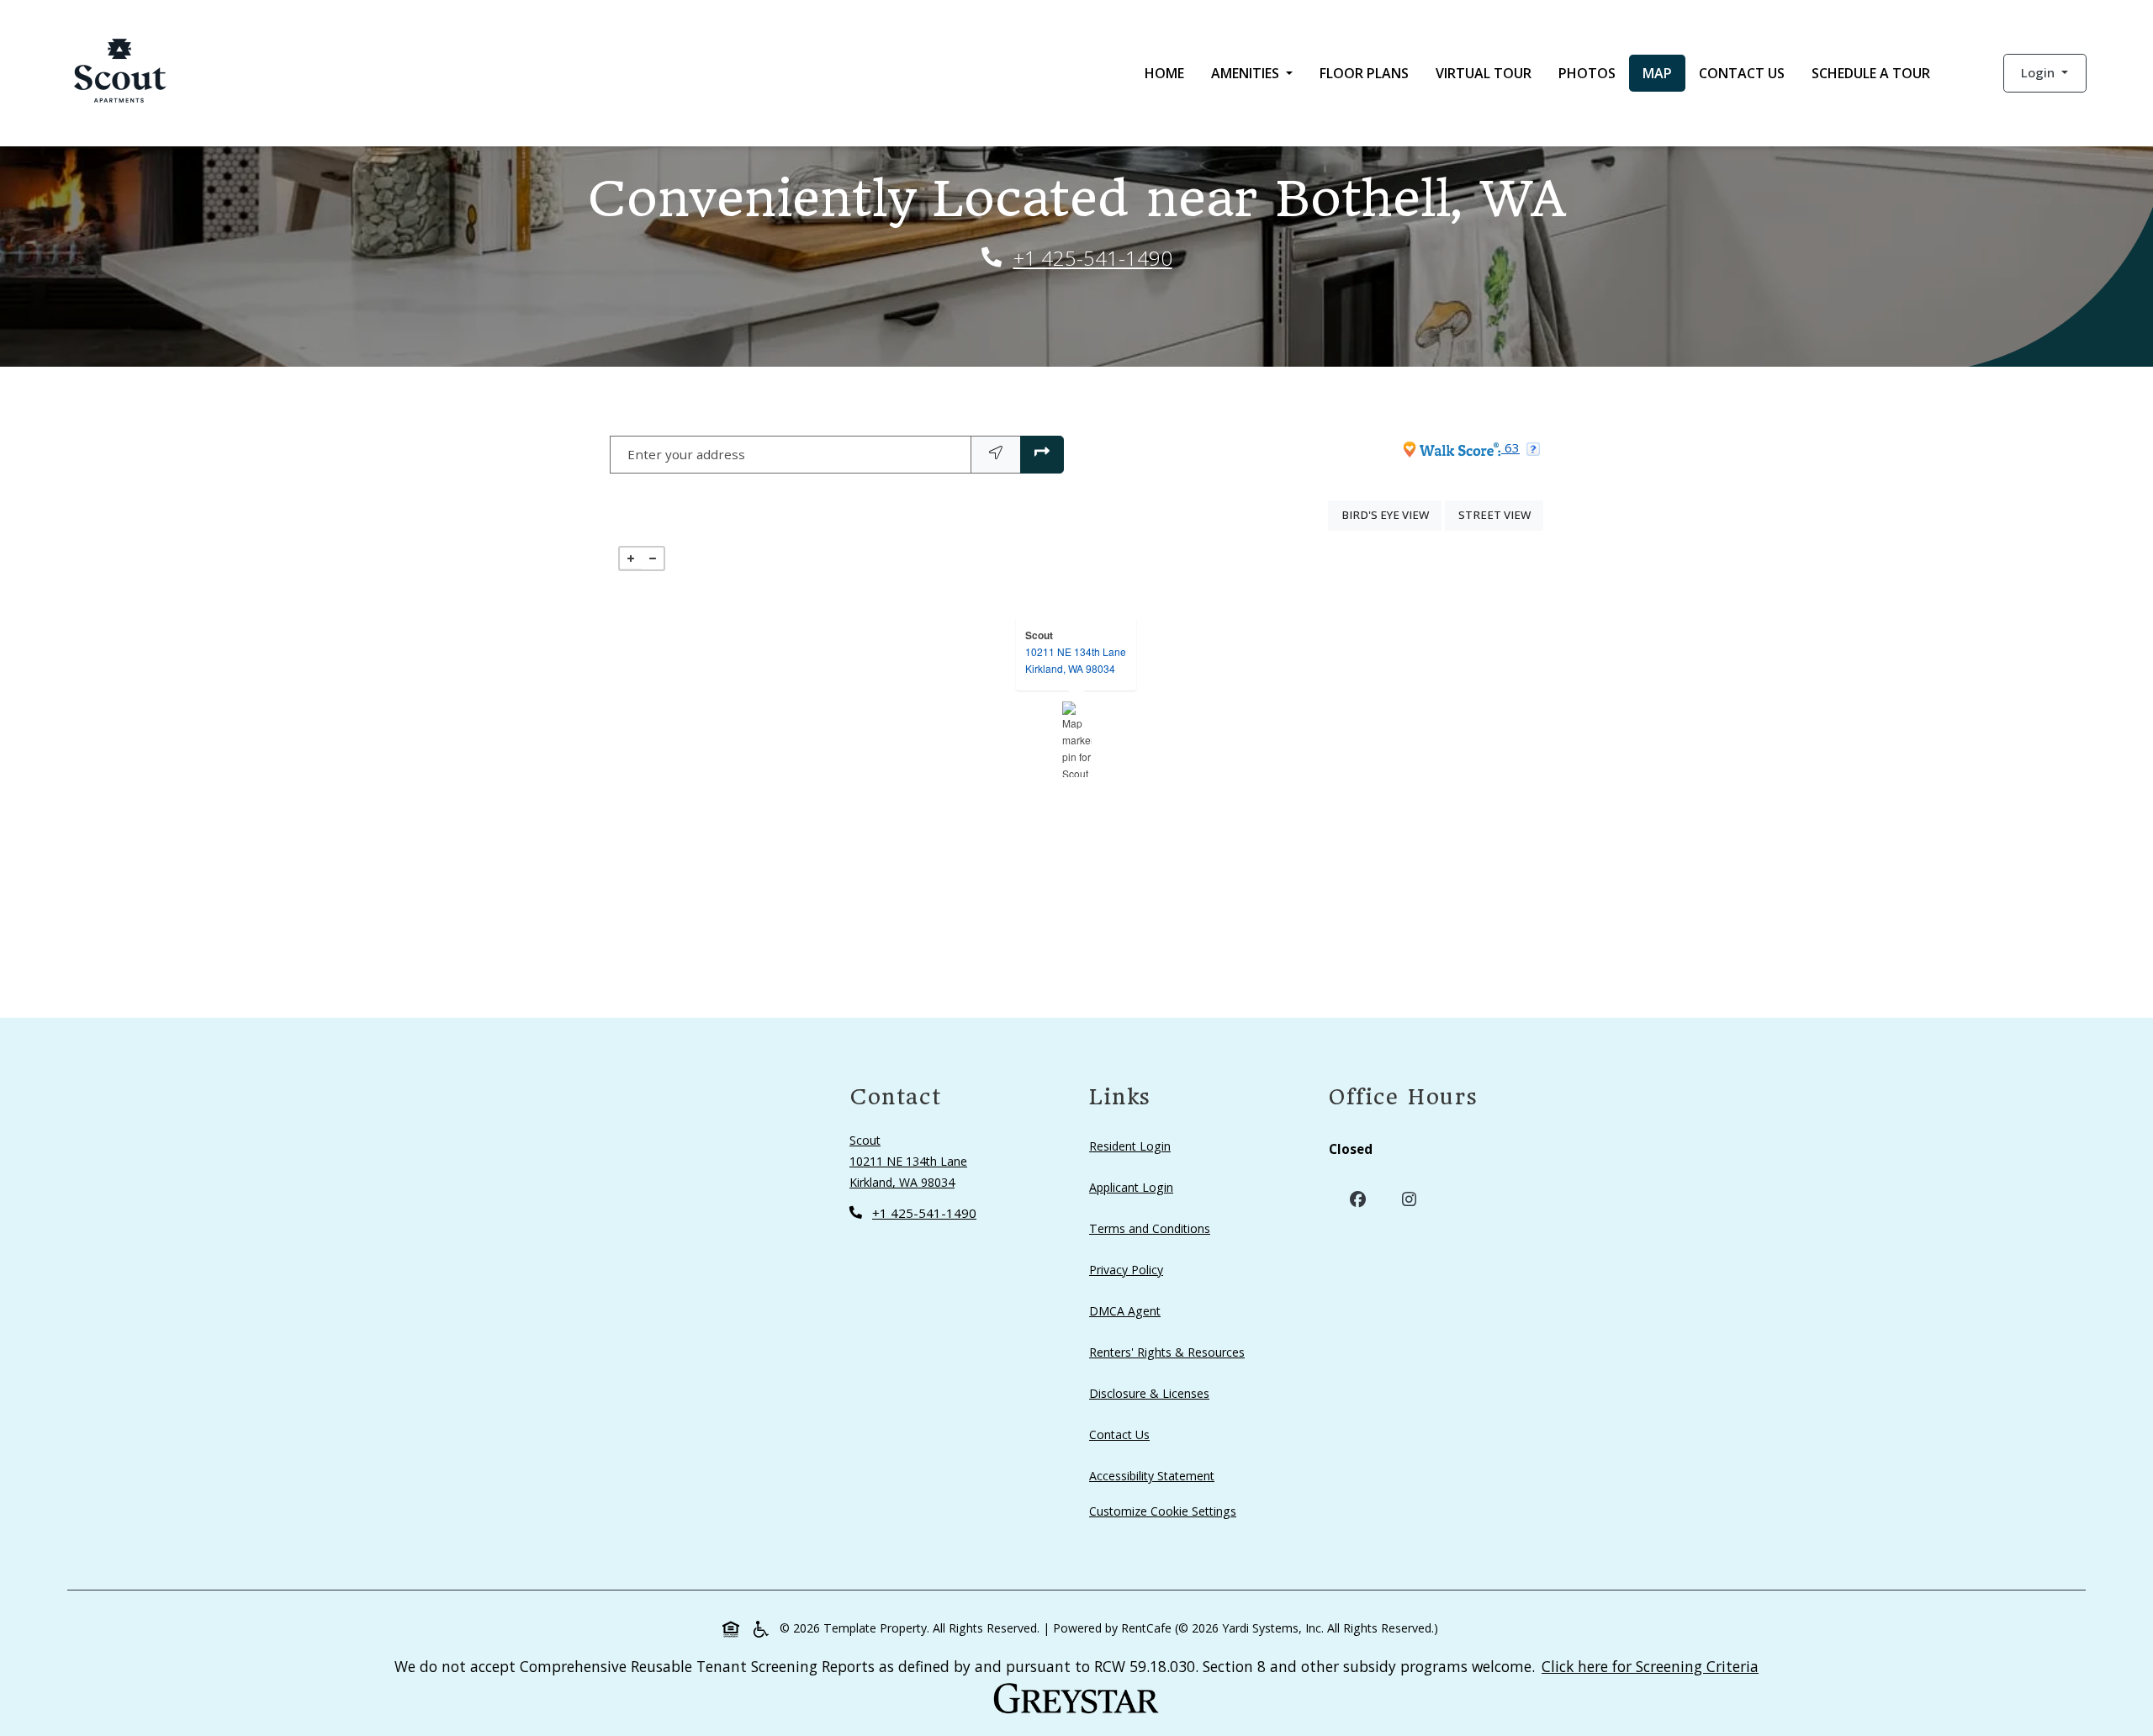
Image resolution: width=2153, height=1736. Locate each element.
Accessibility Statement (1155, 1475)
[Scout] (1077, 739)
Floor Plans (1364, 73)
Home (1164, 73)
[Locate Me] (996, 455)
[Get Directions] (1042, 455)
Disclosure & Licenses (1153, 1393)
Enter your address (686, 454)
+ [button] (631, 558)
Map (1657, 73)
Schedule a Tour (1871, 73)
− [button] (653, 558)
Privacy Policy (1129, 1269)
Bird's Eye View (1391, 514)
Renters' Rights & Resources (1170, 1352)
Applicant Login (1135, 1187)
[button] (2045, 73)
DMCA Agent (1128, 1310)
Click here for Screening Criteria (1650, 1666)
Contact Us (1742, 73)
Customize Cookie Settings (1163, 1511)
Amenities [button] (1247, 73)
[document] (1076, 739)
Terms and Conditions (1153, 1228)
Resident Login (1133, 1146)
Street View (1501, 514)
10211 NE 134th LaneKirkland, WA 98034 (1076, 660)
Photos (1587, 73)
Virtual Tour (1484, 73)
